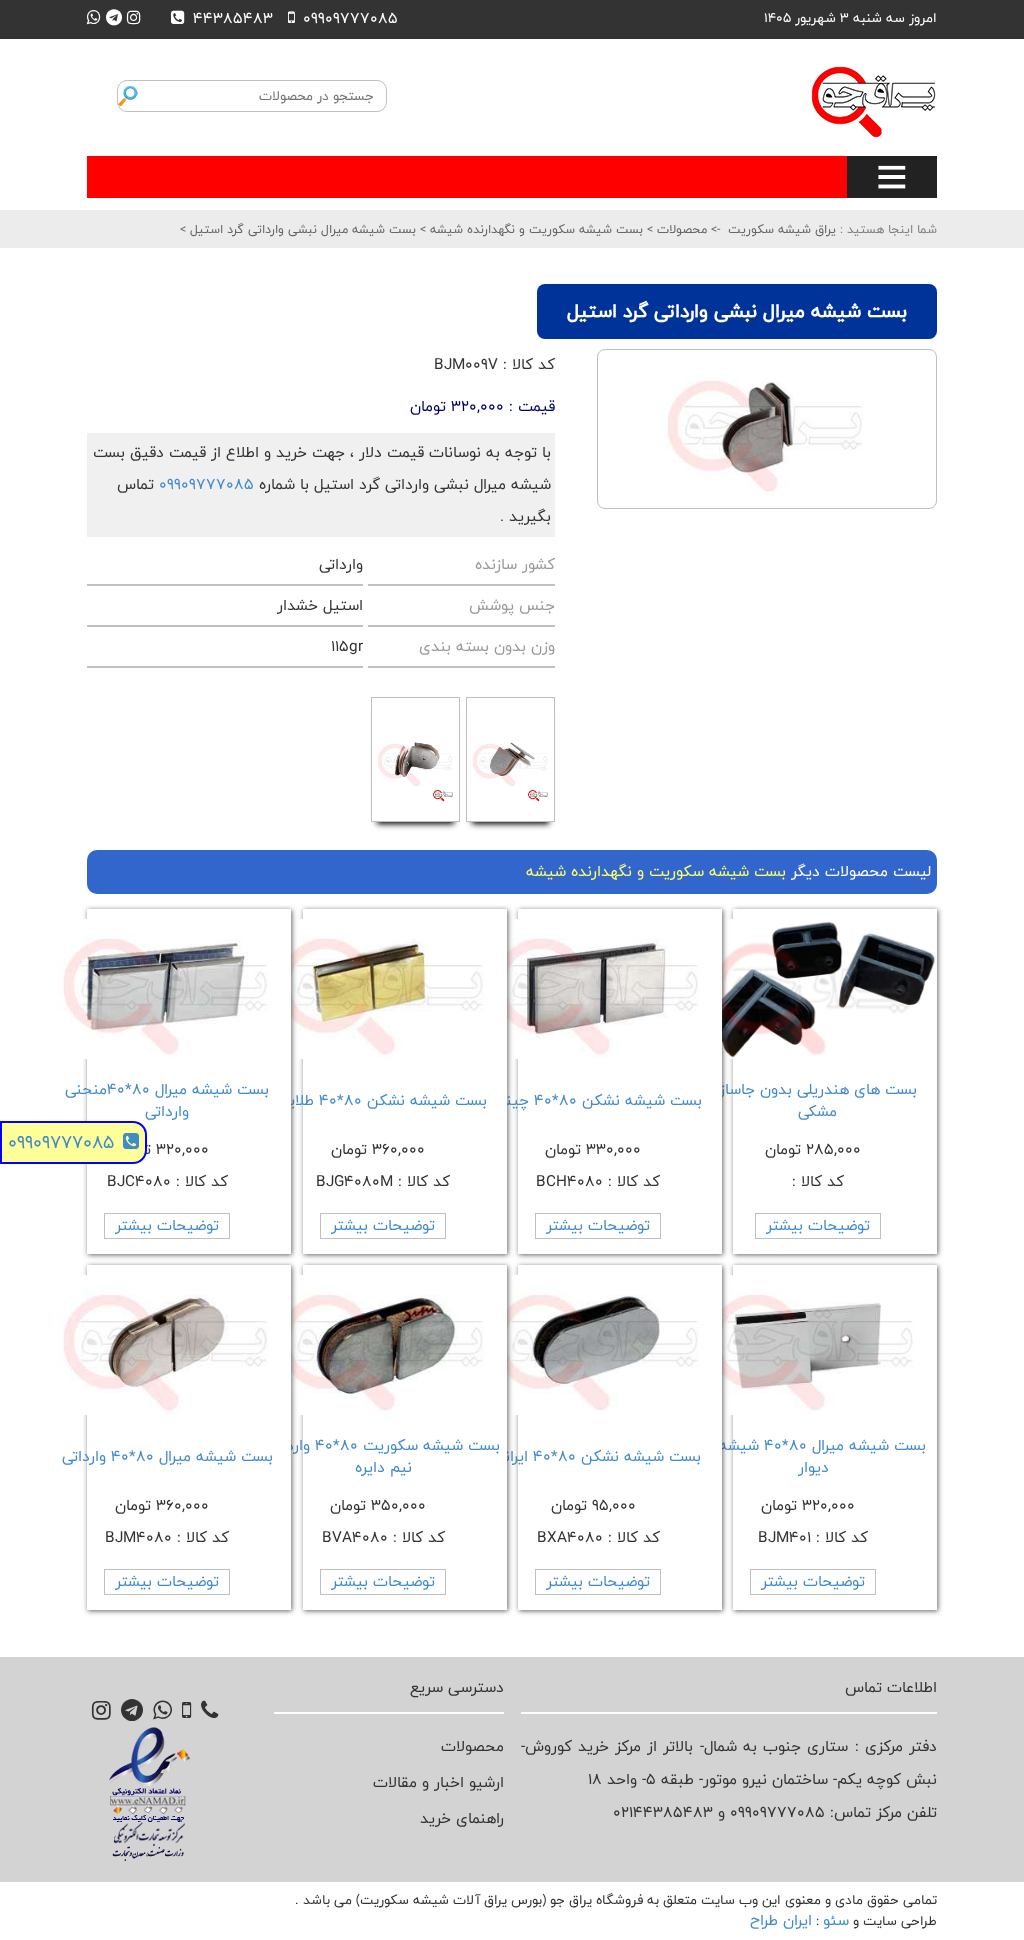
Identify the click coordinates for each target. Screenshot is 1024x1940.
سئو (836, 1920)
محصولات (680, 229)
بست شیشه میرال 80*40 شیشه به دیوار (813, 1456)
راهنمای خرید (462, 1818)
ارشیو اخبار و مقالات (438, 1782)
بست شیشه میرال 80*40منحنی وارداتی (167, 1100)
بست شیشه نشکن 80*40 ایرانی (598, 1456)
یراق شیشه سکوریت (782, 229)
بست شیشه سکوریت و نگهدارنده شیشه (534, 229)
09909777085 (206, 484)
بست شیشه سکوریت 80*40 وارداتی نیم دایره (383, 1456)
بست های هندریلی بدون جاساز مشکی (818, 1100)
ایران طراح (781, 1920)
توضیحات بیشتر (818, 1225)
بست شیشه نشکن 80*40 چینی (598, 1100)
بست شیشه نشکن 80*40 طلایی (383, 1100)
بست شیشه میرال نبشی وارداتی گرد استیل (301, 229)
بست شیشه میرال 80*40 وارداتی (167, 1456)
